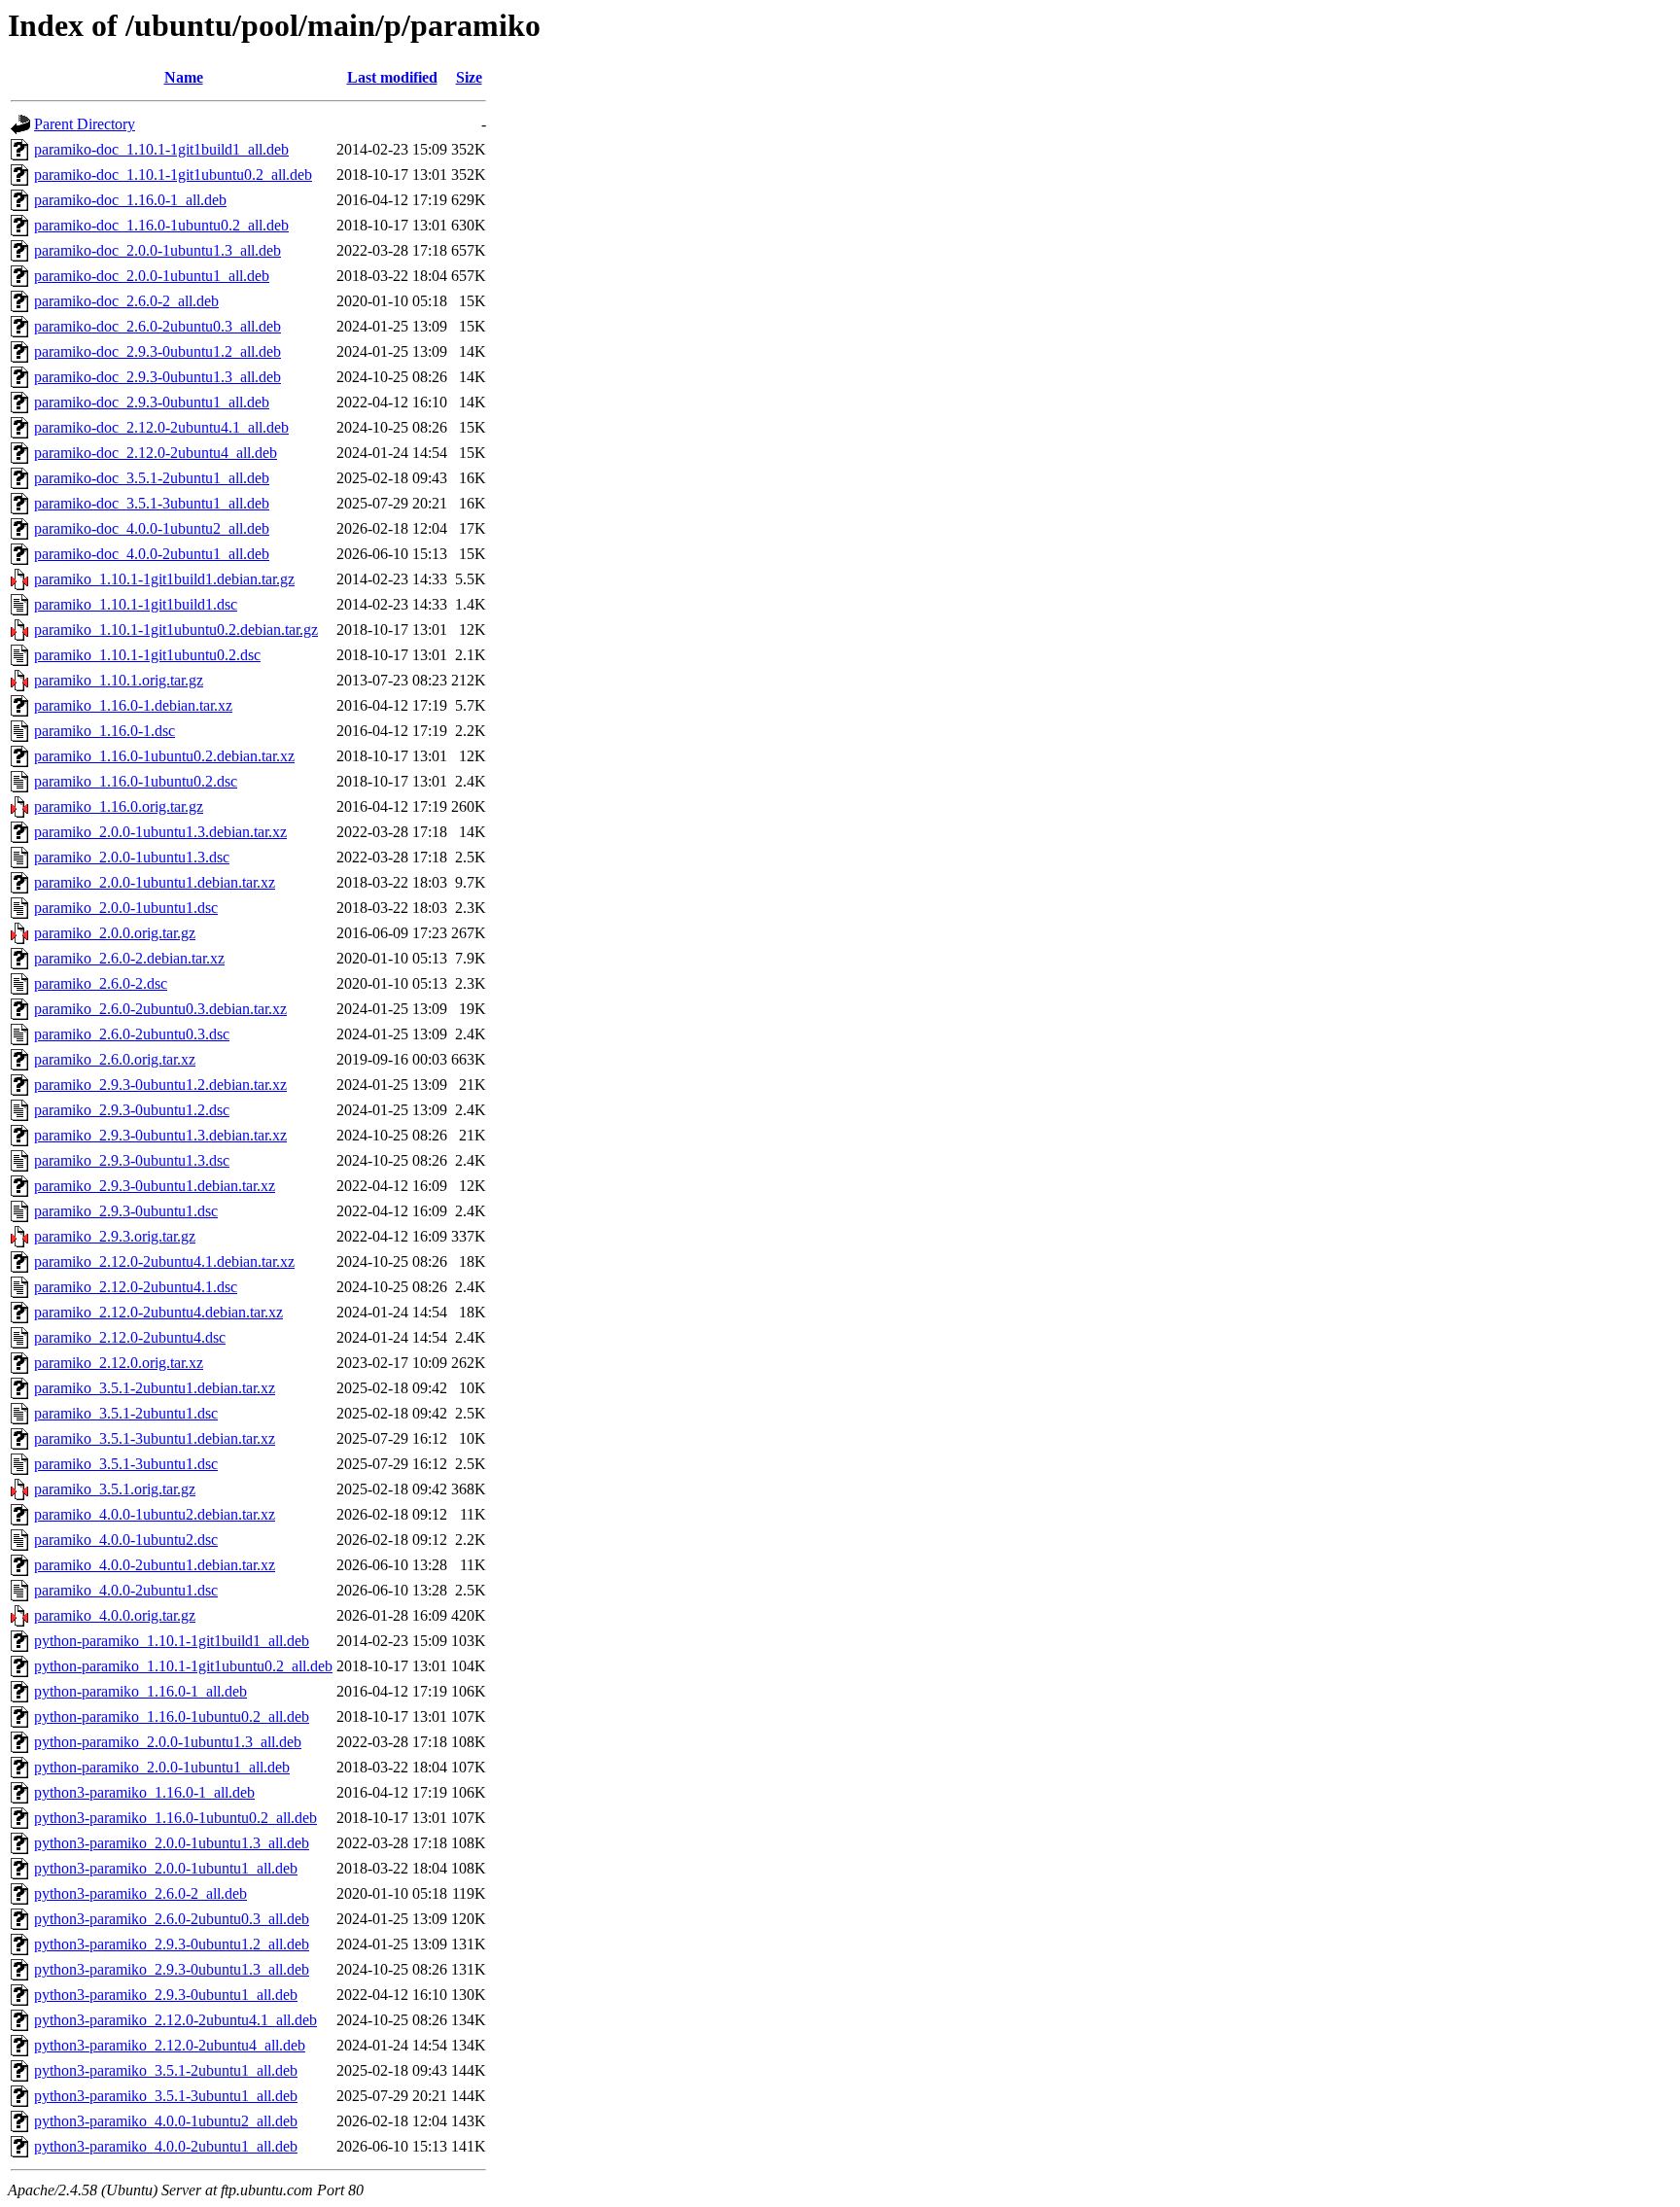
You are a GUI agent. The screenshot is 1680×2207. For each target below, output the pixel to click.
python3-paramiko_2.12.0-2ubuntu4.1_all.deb (175, 2020)
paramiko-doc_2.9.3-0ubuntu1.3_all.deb (157, 377)
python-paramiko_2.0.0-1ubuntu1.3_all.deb (168, 1742)
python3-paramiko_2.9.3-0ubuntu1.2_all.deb (172, 1944)
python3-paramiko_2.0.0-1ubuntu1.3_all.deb (172, 1843)
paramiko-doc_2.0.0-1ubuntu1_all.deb (152, 276)
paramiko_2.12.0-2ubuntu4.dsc (130, 1337)
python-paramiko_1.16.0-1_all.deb (140, 1691)
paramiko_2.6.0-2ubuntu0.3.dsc (132, 1034)
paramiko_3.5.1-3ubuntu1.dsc (126, 1464)
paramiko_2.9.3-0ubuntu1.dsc (126, 1211)
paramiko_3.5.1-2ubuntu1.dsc (126, 1413)
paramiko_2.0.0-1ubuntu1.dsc (126, 908)
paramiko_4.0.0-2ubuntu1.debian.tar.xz (155, 1565)
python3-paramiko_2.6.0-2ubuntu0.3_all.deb (172, 1919)
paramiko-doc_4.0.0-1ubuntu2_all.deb (152, 528)
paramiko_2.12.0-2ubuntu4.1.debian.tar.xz (164, 1261)
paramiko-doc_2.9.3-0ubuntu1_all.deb (152, 402)
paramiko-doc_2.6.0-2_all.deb (126, 301)
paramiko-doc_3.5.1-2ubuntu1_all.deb (152, 478)
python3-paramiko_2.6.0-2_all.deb (140, 1893)
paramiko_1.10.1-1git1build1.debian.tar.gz (164, 579)
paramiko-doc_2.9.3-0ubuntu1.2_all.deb (157, 351)
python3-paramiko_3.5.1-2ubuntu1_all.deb (166, 2070)
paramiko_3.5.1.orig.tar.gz (115, 1489)
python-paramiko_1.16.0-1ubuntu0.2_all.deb (172, 1717)
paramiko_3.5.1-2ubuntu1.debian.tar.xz (155, 1388)
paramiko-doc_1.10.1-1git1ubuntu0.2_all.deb (173, 175)
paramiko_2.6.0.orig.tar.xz (115, 1059)
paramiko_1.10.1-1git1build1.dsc (136, 604)
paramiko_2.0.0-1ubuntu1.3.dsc (132, 857)
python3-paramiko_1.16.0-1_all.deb (144, 1792)
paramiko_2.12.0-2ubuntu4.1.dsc (136, 1287)
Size (469, 77)
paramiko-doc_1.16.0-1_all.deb (130, 200)
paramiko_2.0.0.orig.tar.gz (115, 933)
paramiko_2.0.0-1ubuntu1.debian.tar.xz (155, 882)
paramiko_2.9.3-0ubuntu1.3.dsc (132, 1160)
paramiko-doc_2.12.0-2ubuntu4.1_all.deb (161, 427)
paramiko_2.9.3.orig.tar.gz (115, 1236)
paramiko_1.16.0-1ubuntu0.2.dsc (136, 781)
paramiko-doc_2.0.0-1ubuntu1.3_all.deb (157, 250)
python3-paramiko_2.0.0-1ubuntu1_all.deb (166, 1868)
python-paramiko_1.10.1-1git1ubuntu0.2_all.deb (183, 1666)
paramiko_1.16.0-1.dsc (105, 731)
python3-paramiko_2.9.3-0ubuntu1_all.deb (166, 1995)
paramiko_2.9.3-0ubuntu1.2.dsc (132, 1110)
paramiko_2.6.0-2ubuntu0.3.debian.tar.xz (160, 1009)
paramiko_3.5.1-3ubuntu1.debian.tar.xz (155, 1438)
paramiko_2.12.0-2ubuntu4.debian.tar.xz (158, 1312)
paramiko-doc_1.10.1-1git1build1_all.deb (161, 149)
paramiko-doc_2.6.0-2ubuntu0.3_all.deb (157, 326)
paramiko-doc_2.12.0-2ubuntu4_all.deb (156, 453)
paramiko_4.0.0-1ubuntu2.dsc (126, 1540)
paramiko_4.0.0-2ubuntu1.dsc (126, 1590)
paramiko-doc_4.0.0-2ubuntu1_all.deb (152, 554)
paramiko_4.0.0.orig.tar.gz (115, 1615)
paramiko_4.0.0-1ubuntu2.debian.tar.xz (155, 1514)
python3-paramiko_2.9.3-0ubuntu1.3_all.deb (172, 1969)
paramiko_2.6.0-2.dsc (101, 983)
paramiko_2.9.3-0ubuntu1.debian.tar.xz (155, 1186)
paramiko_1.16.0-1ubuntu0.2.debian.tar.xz (164, 756)
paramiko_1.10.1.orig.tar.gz (119, 680)
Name (184, 77)
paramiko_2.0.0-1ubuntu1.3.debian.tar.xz (160, 832)
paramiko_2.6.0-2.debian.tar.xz (129, 958)
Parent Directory (85, 124)
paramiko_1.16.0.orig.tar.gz (119, 806)
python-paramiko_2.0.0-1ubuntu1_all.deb (162, 1767)
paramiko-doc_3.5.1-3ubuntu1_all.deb (152, 503)
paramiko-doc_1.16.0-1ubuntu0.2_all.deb (161, 225)
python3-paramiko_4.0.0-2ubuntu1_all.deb (166, 2146)
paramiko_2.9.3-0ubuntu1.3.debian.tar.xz (160, 1135)
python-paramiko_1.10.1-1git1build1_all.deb (172, 1641)
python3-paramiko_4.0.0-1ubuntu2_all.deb (166, 2121)
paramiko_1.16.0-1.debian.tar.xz (133, 705)
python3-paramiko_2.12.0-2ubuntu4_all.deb (170, 2045)
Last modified (392, 77)
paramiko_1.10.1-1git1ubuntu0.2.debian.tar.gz (176, 630)
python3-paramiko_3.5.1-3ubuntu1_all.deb (166, 2096)
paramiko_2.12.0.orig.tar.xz (119, 1363)
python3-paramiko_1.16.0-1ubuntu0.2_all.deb (175, 1818)
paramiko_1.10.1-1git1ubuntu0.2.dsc (147, 655)
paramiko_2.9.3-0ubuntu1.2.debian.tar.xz (160, 1085)
